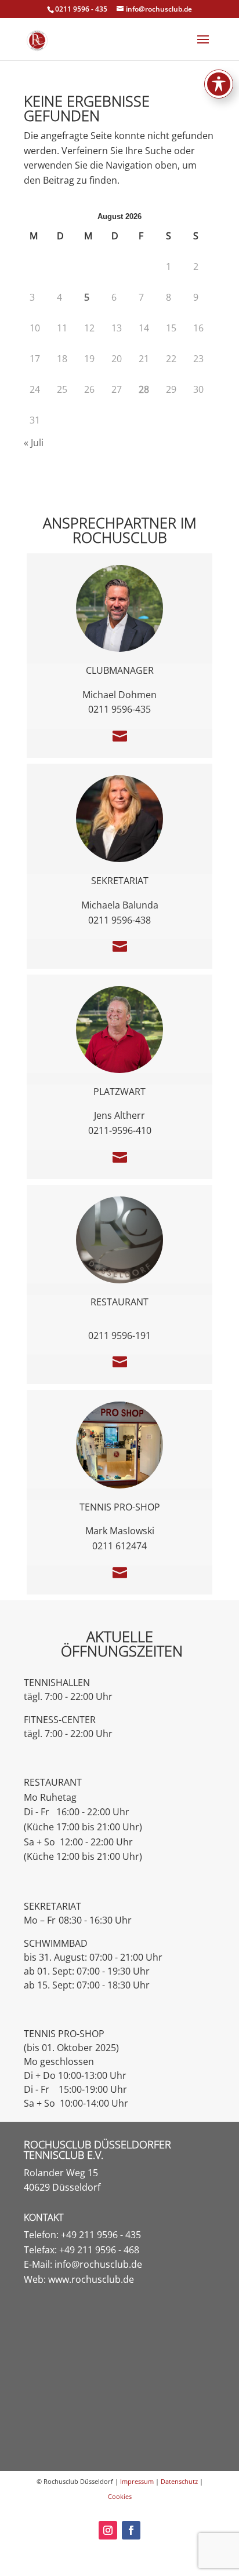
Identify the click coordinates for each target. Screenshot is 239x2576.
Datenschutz (179, 2481)
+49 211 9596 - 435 (101, 2235)
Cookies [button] (120, 2496)
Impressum (137, 2481)
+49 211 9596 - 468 (99, 2250)
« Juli (34, 443)
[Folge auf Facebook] (131, 2530)
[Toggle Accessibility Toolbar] (219, 84)
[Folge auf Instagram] (108, 2530)
